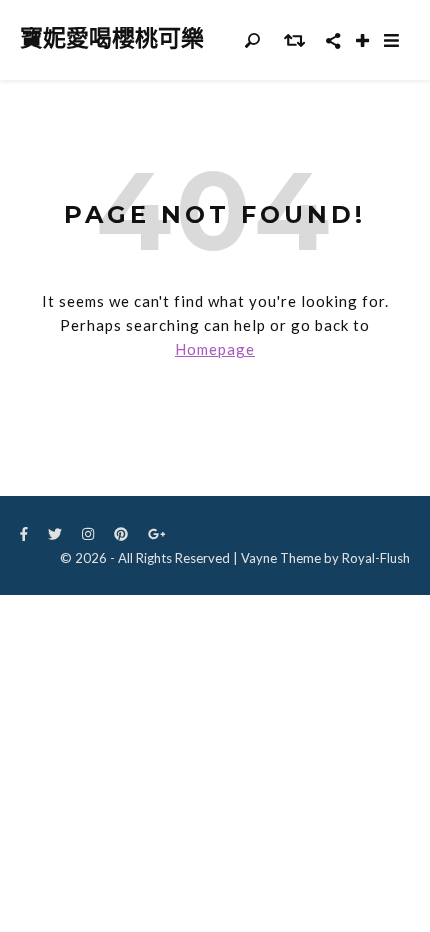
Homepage (215, 349)
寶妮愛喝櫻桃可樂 (112, 38)
